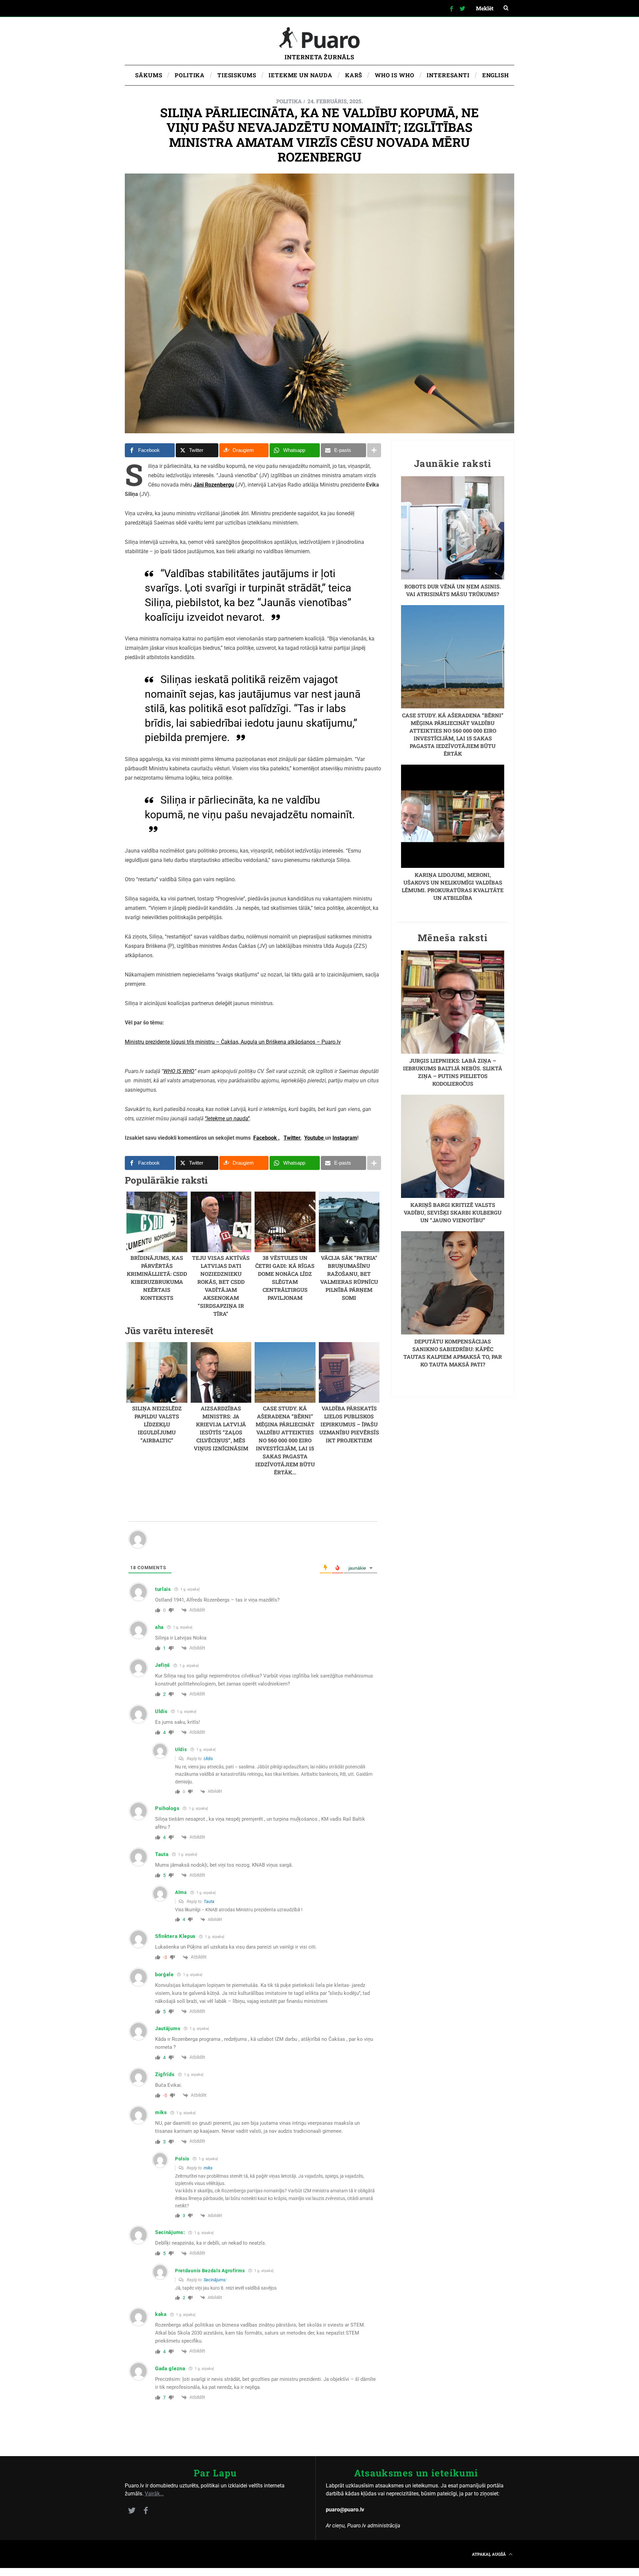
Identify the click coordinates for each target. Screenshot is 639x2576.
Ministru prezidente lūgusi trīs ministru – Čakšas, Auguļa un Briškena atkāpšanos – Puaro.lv (233, 1042)
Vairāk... (154, 2494)
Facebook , (266, 1138)
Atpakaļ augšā (489, 2554)
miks (208, 2168)
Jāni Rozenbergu (214, 485)
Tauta (209, 1901)
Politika (289, 101)
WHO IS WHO (179, 1071)
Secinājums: (215, 2280)
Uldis (208, 1759)
